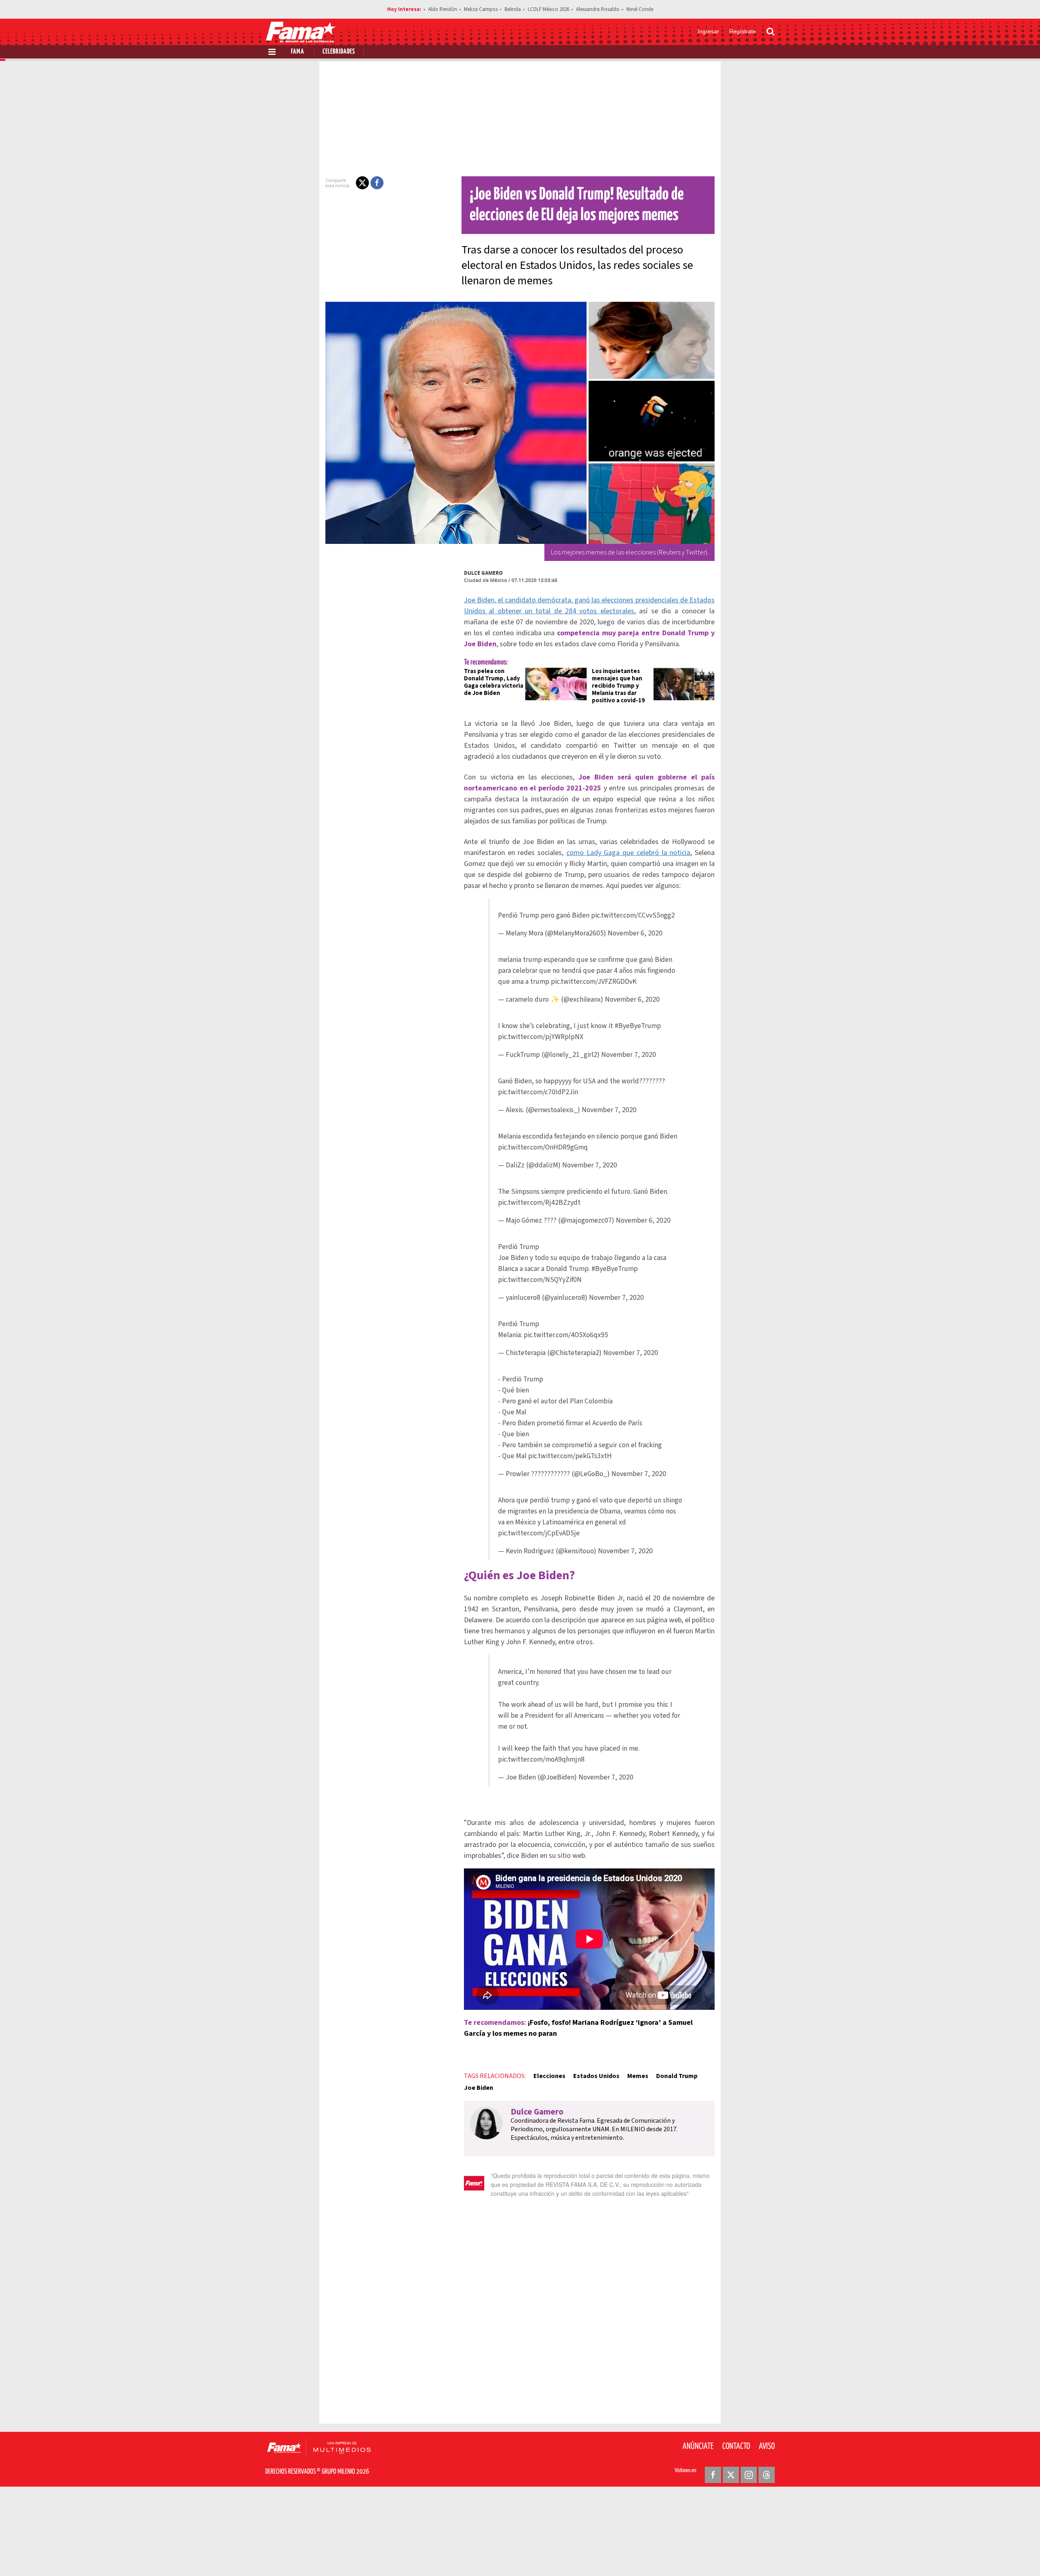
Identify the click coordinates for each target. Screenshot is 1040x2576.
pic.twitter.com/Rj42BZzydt (539, 1202)
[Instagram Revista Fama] (749, 2475)
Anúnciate (698, 2446)
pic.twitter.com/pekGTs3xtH (570, 1456)
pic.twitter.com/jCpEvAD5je (539, 1533)
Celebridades (339, 52)
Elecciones (549, 2076)
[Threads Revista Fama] (767, 2475)
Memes (638, 2076)
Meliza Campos (481, 9)
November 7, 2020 (629, 1055)
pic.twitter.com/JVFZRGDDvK (594, 982)
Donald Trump (677, 2076)
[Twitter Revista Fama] (731, 2475)
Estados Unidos (596, 2076)
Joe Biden (479, 2088)
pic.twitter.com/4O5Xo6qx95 (566, 1335)
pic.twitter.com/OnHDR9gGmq (543, 1147)
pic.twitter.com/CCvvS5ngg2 (633, 915)
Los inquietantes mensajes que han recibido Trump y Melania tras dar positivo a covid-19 (618, 686)
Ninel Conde (640, 9)
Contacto (736, 2446)
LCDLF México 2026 (548, 9)
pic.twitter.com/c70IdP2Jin (538, 1092)
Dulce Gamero (483, 573)
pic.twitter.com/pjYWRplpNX (541, 1037)
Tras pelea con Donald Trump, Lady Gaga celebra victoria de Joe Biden (494, 682)
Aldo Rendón (443, 9)
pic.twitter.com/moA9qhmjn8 (541, 1759)
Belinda (513, 9)
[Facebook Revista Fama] (713, 2475)
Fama (298, 52)
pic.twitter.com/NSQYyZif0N (540, 1280)
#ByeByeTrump (638, 1026)
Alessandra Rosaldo (598, 9)
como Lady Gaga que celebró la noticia (628, 853)
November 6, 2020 (635, 933)
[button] (362, 183)
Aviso (767, 2446)
